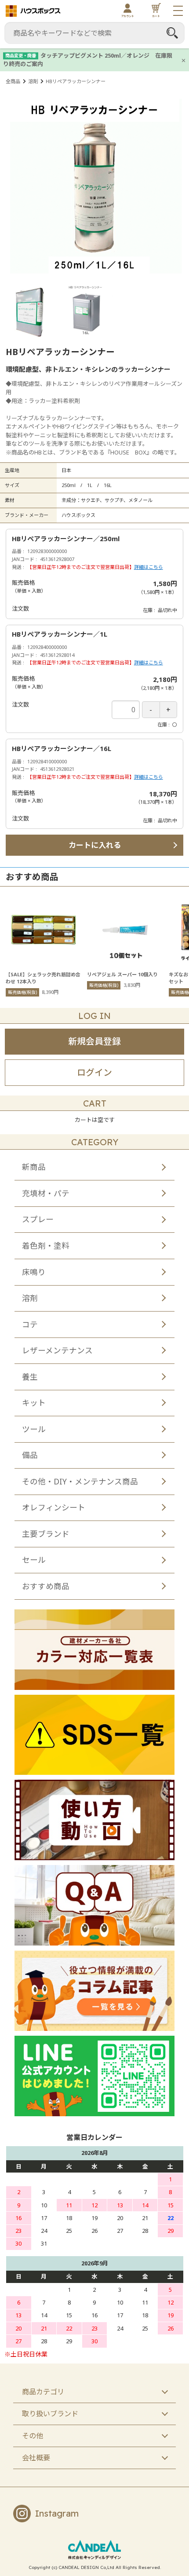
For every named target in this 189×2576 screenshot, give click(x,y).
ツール (34, 1429)
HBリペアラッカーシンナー (76, 81)
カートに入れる (95, 845)
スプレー (38, 1219)
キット (34, 1403)
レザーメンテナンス (57, 1350)
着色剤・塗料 (46, 1246)
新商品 (34, 1167)
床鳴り (34, 1272)
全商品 (13, 81)
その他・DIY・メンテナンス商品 (80, 1481)
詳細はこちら (149, 567)
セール (34, 1560)
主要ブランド (46, 1534)
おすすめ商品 (46, 1586)
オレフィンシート (54, 1507)
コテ (30, 1324)
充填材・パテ (46, 1193)
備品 (30, 1455)
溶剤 (33, 81)
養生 (30, 1377)
